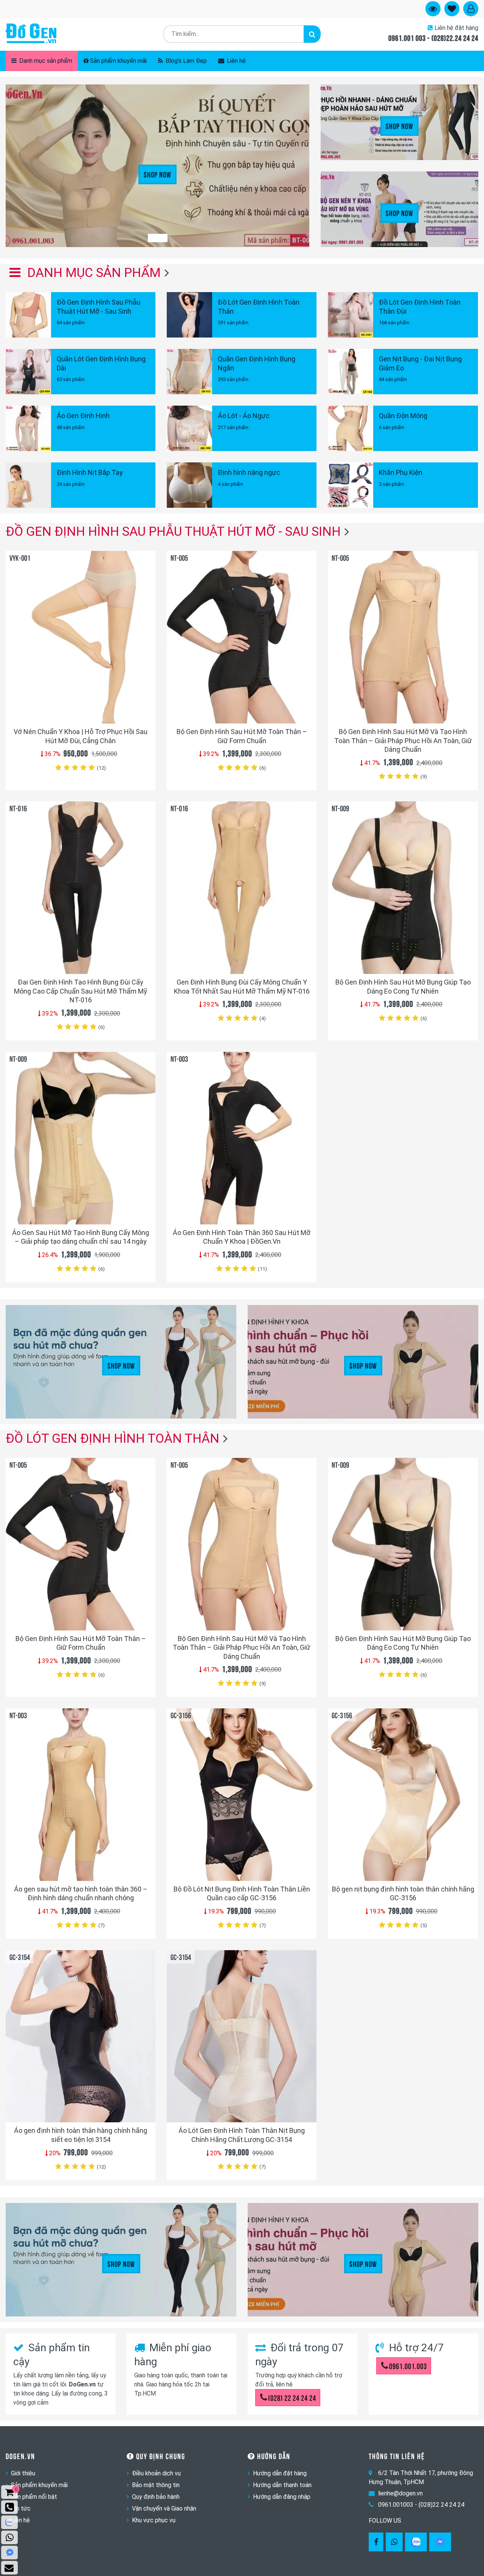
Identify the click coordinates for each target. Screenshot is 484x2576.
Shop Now (157, 174)
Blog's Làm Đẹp (185, 61)
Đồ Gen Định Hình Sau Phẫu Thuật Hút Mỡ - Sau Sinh (173, 531)
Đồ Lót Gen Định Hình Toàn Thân (112, 1438)
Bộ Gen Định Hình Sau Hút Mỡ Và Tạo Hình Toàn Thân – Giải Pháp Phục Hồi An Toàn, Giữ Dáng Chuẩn (403, 740)
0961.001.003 (408, 2366)
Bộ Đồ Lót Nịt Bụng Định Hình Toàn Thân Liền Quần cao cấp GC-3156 (242, 1893)
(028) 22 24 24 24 (292, 2397)
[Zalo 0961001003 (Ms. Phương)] (9, 2522)
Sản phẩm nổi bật (34, 2497)
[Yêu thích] (145, 704)
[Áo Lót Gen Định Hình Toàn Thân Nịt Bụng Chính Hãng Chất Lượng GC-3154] (242, 2036)
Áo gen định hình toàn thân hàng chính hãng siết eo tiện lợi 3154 (81, 2135)
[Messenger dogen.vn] (9, 2553)
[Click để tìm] (312, 34)
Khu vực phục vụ (154, 2520)
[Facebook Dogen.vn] (376, 2542)
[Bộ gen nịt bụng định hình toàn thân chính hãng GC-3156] (403, 1795)
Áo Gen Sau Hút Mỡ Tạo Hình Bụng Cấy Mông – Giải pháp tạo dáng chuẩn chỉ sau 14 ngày (81, 1237)
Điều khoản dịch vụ (156, 2473)
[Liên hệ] (9, 2568)
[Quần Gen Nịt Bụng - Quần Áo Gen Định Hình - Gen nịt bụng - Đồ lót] (31, 34)
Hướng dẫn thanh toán (282, 2485)
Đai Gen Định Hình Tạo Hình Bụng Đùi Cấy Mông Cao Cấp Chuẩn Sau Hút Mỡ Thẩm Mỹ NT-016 (81, 991)
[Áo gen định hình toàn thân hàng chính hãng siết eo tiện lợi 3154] (81, 2036)
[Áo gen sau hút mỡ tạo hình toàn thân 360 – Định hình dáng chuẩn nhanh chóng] (81, 1795)
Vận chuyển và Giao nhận (164, 2508)
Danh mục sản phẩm (45, 61)
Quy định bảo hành (156, 2497)
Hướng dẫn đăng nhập (282, 2497)
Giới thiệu (23, 2473)
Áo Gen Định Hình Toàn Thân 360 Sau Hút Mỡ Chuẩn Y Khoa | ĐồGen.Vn (242, 1237)
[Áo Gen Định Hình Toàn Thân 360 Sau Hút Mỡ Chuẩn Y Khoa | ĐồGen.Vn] (242, 1138)
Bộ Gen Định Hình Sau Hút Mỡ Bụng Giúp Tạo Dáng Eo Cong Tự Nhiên (403, 986)
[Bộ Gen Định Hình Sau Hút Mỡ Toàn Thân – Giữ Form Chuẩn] (242, 637)
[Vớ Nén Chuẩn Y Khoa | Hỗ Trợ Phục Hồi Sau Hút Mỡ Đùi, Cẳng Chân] (81, 637)
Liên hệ (236, 61)
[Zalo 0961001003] (416, 2542)
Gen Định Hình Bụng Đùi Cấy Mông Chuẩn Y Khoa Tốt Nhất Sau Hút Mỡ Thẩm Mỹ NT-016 (242, 986)
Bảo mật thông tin (156, 2485)
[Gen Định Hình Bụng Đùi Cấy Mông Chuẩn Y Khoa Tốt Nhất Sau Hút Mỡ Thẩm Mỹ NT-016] (242, 888)
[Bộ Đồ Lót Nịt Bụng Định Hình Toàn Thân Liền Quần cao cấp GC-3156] (242, 1795)
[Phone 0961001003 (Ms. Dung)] (9, 2507)
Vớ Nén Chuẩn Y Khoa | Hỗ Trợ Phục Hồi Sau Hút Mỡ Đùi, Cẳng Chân (81, 736)
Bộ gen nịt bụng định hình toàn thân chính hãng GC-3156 (403, 1893)
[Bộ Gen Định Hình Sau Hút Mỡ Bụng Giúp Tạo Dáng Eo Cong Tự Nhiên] (403, 888)
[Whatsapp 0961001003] (394, 2542)
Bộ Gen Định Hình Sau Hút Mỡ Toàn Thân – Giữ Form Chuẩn (242, 736)
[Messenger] (440, 2542)
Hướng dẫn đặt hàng (280, 2473)
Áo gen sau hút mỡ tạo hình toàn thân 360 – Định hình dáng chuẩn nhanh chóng (81, 1893)
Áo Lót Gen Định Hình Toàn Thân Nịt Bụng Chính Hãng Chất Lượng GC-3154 (242, 2135)
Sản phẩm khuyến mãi (118, 61)
